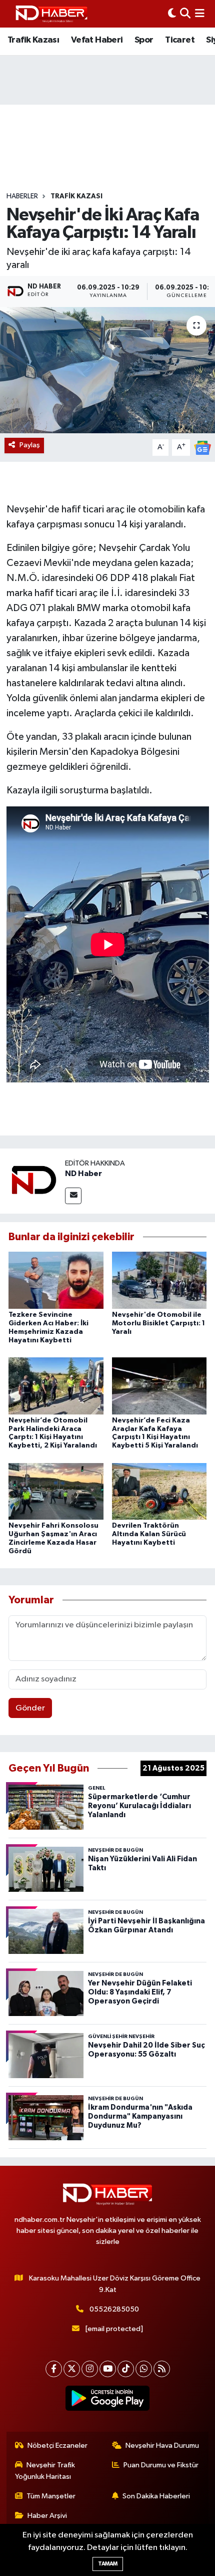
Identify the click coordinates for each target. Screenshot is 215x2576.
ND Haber (83, 1174)
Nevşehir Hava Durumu (162, 2446)
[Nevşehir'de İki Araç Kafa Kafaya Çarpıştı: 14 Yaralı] (107, 370)
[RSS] (162, 2369)
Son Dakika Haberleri (156, 2496)
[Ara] (185, 14)
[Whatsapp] (144, 2369)
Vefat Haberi (97, 40)
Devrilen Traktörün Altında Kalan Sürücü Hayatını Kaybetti (149, 1534)
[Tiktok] (126, 2369)
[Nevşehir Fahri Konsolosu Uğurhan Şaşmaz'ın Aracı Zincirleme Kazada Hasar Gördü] (56, 1491)
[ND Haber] (51, 14)
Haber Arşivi (47, 2516)
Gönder (30, 1708)
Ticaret (180, 40)
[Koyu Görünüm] (172, 14)
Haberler (22, 196)
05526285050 (114, 2309)
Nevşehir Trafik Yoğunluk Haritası (45, 2471)
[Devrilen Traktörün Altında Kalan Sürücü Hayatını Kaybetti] (159, 1491)
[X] (72, 2369)
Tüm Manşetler (51, 2496)
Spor (144, 40)
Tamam (108, 2564)
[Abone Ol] (202, 448)
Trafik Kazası (33, 40)
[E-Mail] (73, 1196)
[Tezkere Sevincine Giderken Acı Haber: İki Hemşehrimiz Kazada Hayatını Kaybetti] (56, 1280)
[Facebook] (54, 2369)
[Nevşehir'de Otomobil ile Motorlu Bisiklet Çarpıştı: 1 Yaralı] (159, 1280)
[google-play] (108, 2400)
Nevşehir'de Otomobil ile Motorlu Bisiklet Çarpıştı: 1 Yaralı (158, 1323)
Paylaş (30, 445)
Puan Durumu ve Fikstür (161, 2465)
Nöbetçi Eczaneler (57, 2446)
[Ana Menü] (200, 14)
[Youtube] (108, 2369)
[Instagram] (90, 2369)
